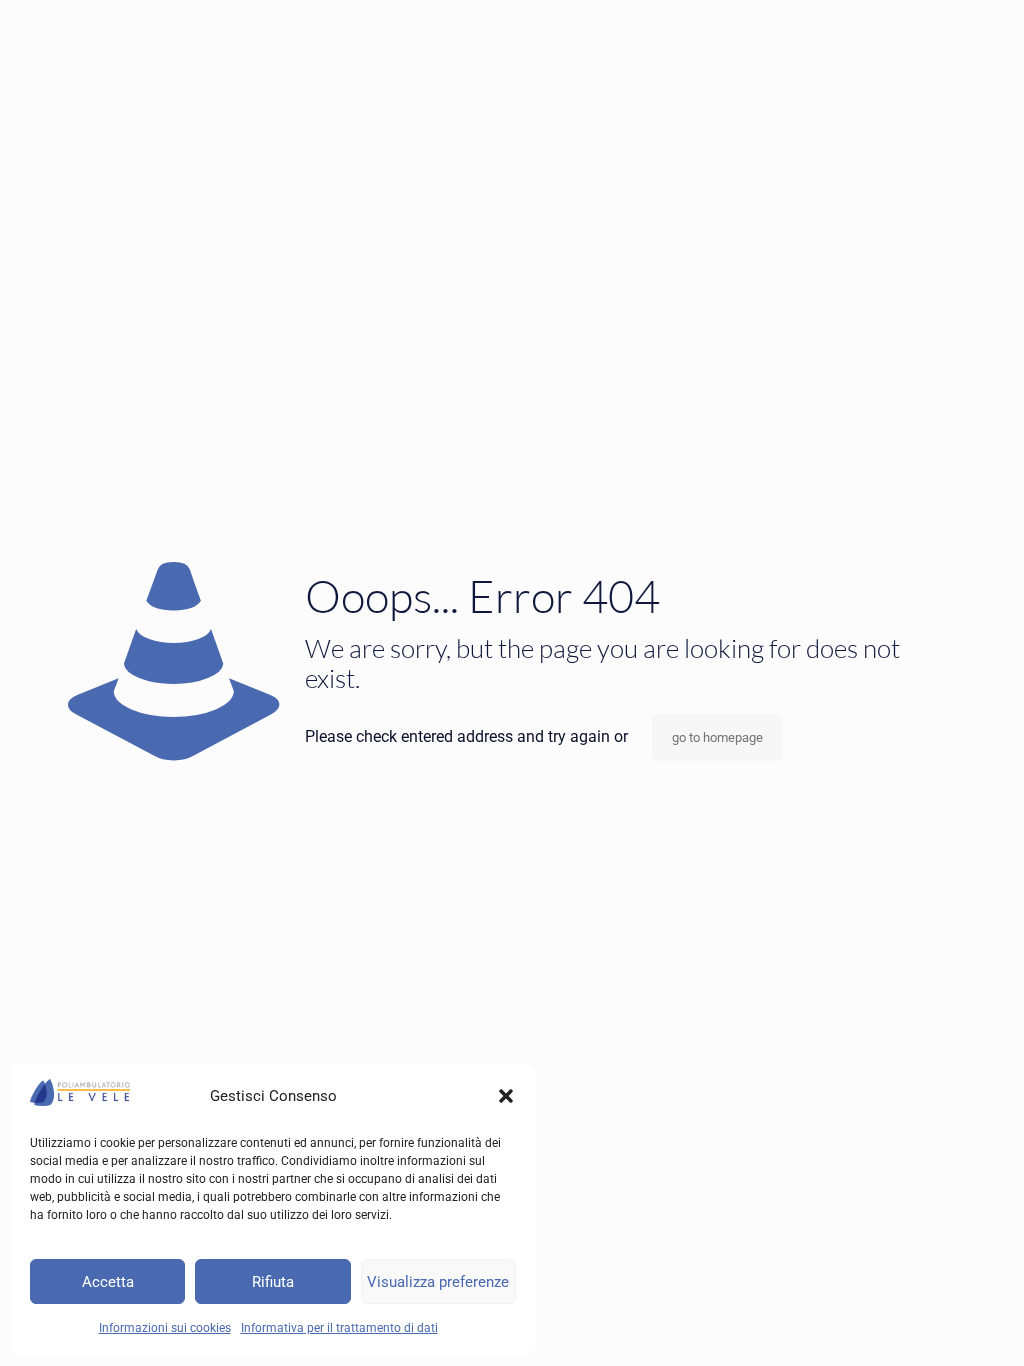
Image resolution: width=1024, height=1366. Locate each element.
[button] (506, 1096)
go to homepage (717, 737)
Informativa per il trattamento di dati (339, 1328)
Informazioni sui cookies (165, 1328)
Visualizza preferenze (438, 1282)
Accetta (108, 1282)
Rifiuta (273, 1282)
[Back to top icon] (928, 1325)
